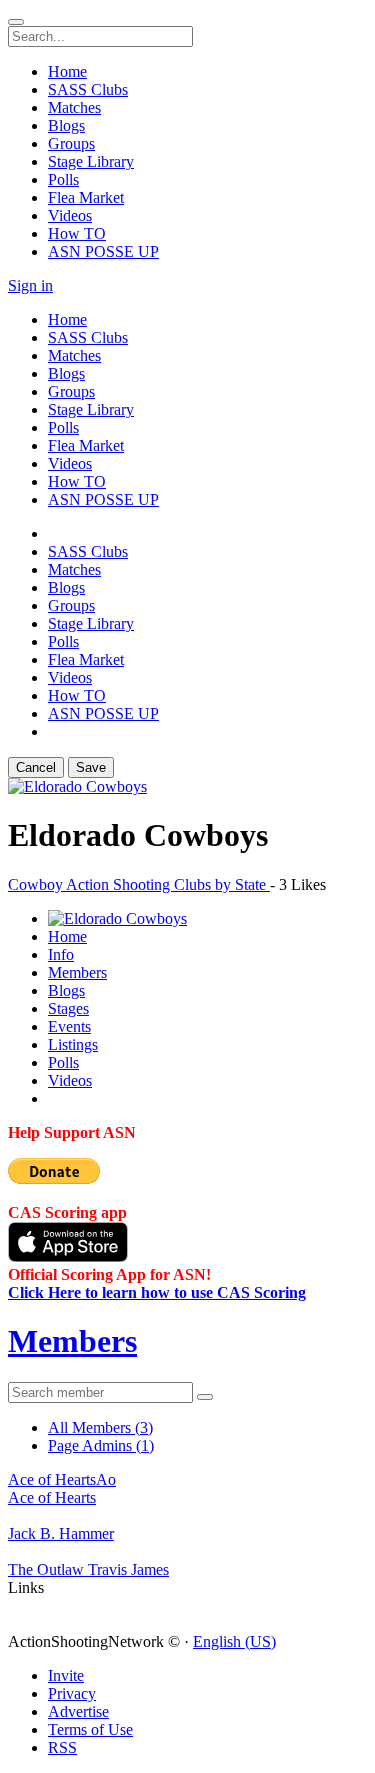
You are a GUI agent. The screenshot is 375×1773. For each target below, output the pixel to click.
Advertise (78, 1711)
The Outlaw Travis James (88, 1569)
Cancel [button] (36, 767)
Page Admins (101, 1445)
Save (91, 767)
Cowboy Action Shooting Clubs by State (139, 884)
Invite (66, 1675)
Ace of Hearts (52, 1497)
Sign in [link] (30, 285)
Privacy (72, 1693)
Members (72, 1341)
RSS (62, 1747)
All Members (100, 1427)
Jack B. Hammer (61, 1533)
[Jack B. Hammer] (187, 1516)
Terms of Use (90, 1729)
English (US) (234, 1641)
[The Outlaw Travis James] (187, 1552)
